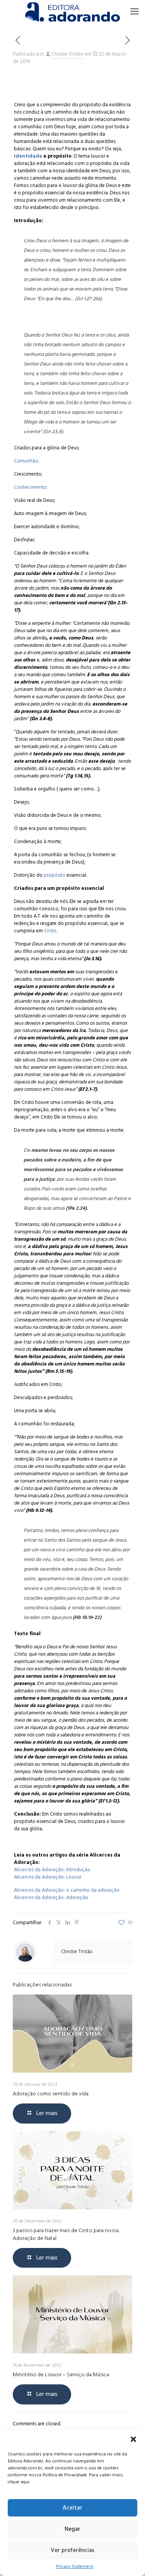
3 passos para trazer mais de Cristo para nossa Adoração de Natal (66, 2234)
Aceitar (72, 2508)
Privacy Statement (75, 2567)
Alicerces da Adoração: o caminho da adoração (67, 1890)
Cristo (50, 931)
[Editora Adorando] (72, 12)
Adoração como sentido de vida (51, 2094)
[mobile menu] (135, 12)
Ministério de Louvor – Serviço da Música (61, 2375)
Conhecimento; (31, 487)
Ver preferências (72, 2550)
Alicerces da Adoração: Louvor (48, 1877)
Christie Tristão (67, 54)
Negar (72, 2529)
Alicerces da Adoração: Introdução (52, 1870)
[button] (133, 2439)
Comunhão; (26, 461)
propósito (54, 875)
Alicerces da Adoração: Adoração (51, 1898)
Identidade (28, 156)
